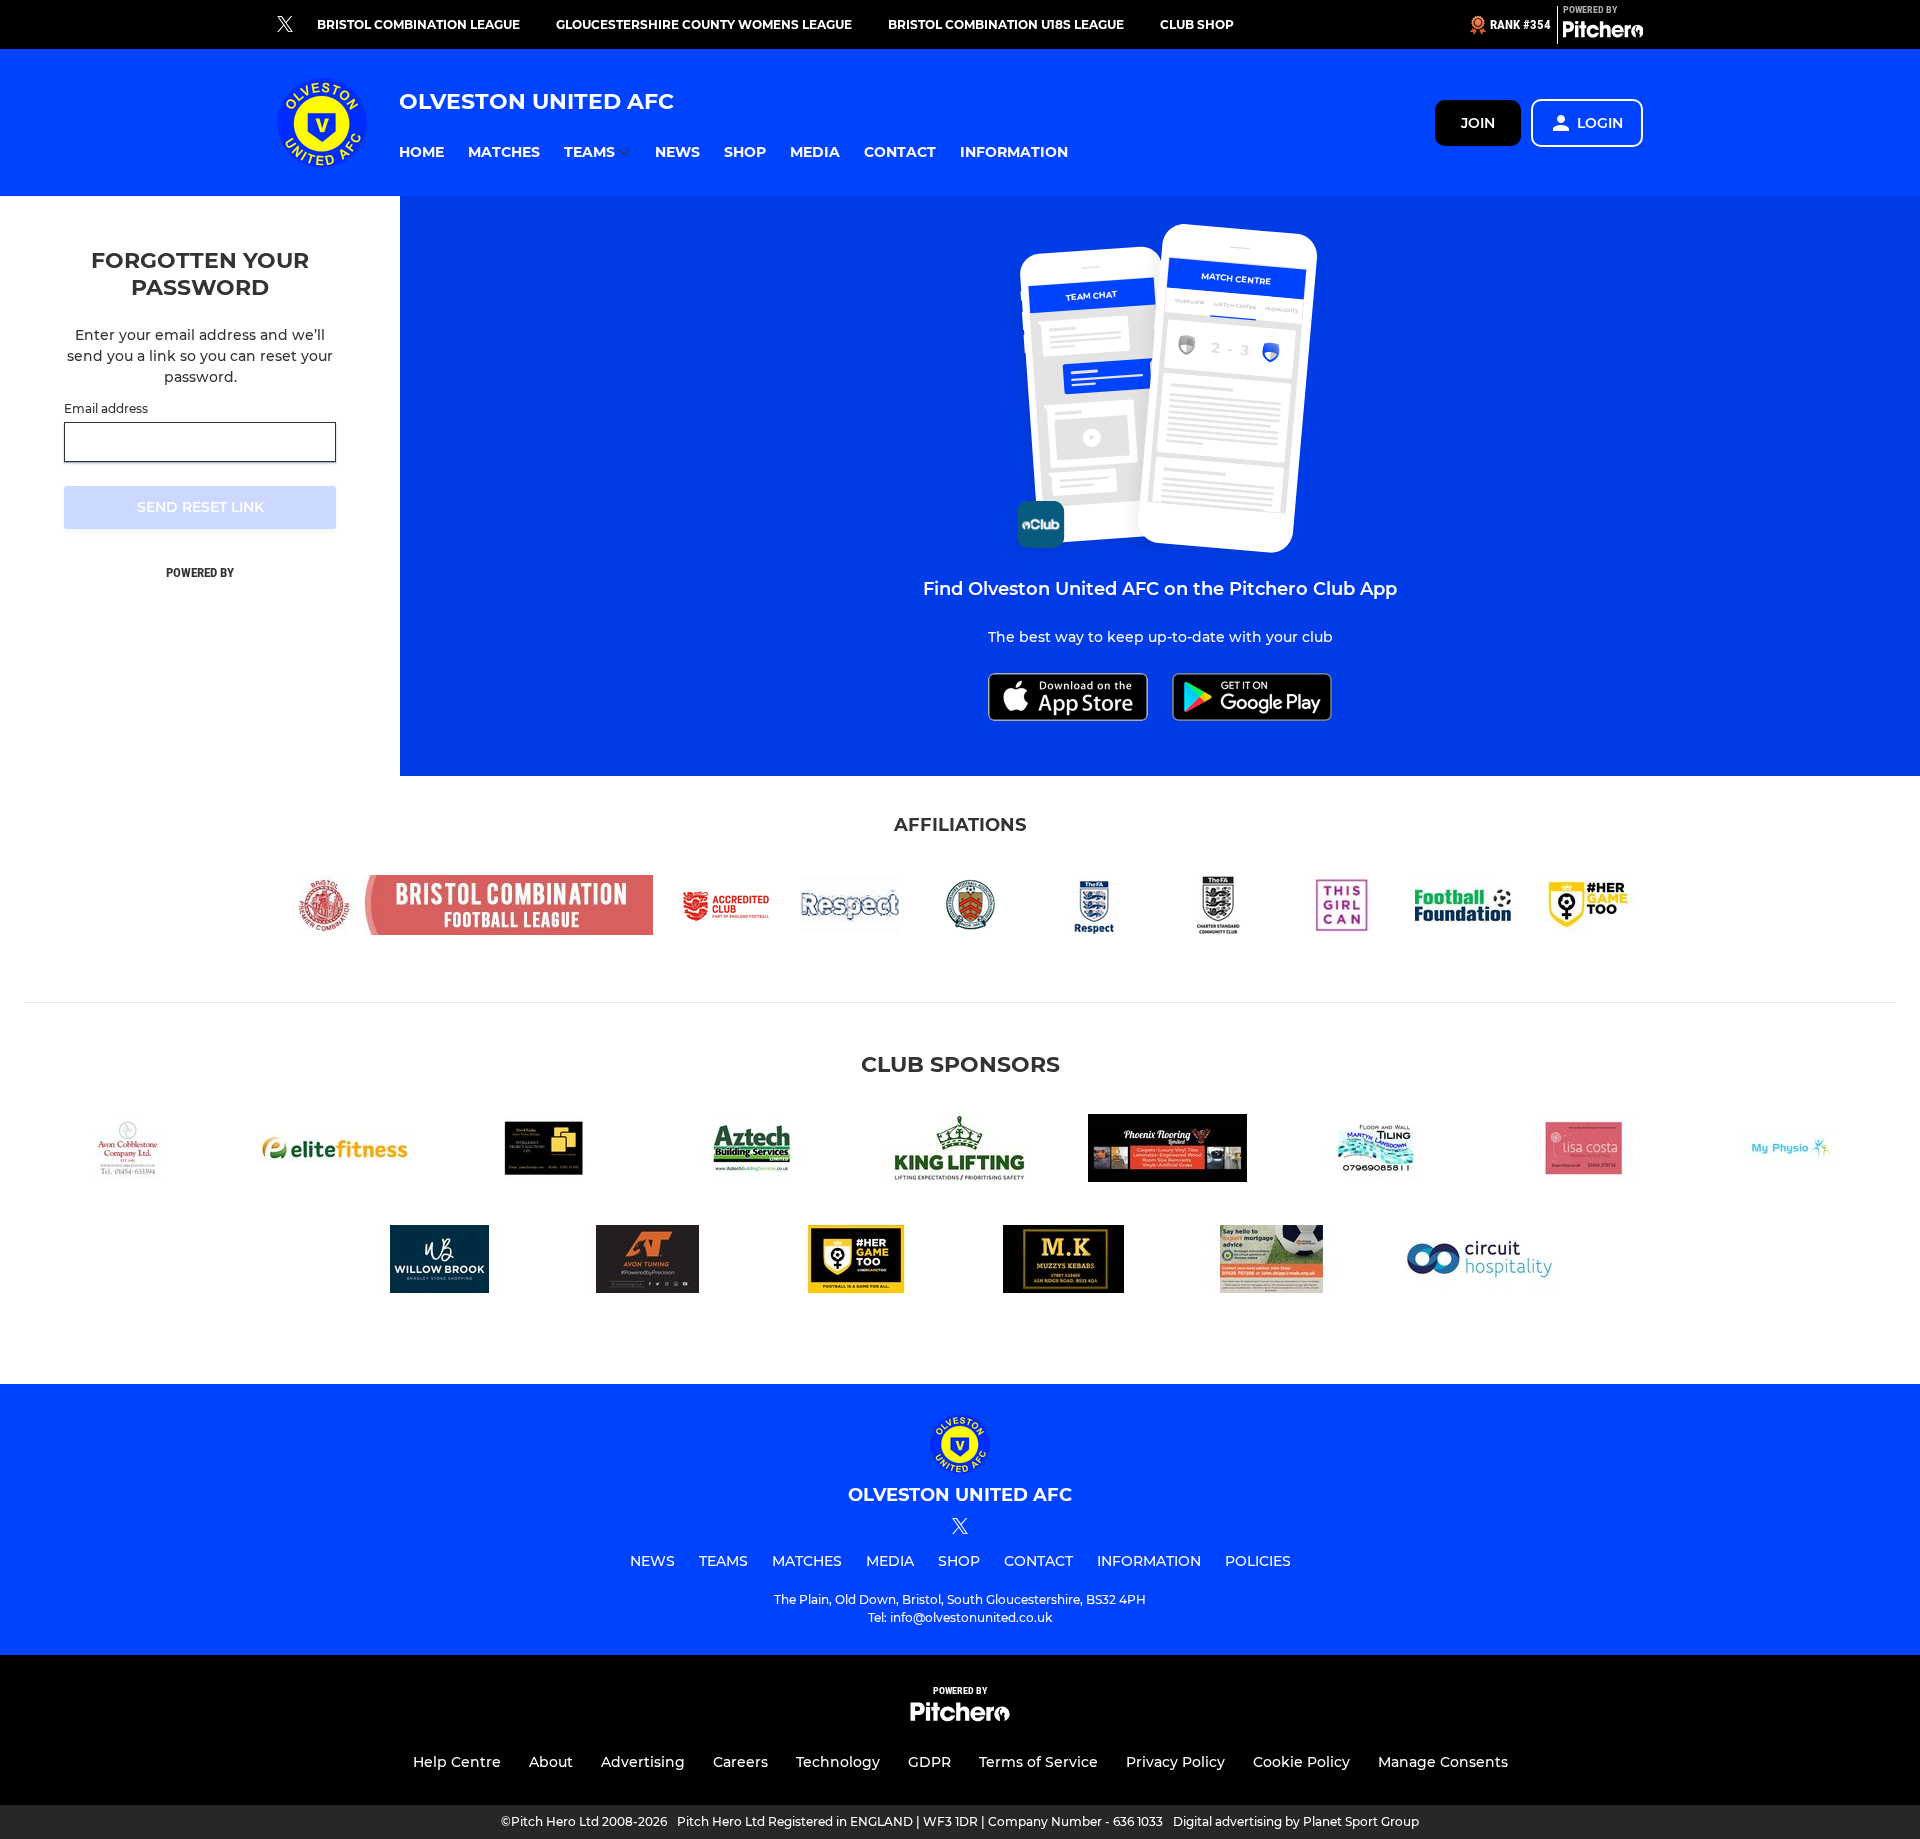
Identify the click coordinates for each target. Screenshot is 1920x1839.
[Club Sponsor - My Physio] (1792, 1151)
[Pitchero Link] (1603, 33)
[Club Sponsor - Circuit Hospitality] (1480, 1262)
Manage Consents (1443, 1762)
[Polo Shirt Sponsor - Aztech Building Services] (752, 1151)
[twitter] (285, 25)
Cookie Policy (1301, 1762)
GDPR (929, 1762)
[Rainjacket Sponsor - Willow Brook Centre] (440, 1262)
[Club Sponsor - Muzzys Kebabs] (1064, 1262)
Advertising (643, 1762)
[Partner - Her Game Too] (856, 1262)
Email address (106, 409)
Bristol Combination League (418, 24)
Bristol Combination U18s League (1006, 24)
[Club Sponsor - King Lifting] (960, 1151)
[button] (421, 152)
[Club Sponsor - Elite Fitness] (336, 1151)
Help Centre (457, 1762)
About (551, 1762)
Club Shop (1197, 24)
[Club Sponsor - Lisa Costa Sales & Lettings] (1584, 1151)
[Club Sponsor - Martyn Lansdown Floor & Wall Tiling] (1376, 1151)
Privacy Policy (1175, 1762)
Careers (740, 1762)
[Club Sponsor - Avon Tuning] (648, 1262)
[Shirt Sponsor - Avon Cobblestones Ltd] (128, 1151)
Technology (838, 1762)
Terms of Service (1038, 1762)
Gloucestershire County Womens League (704, 24)
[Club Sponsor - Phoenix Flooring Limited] (1168, 1151)
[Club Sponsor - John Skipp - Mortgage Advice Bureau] (1272, 1262)
